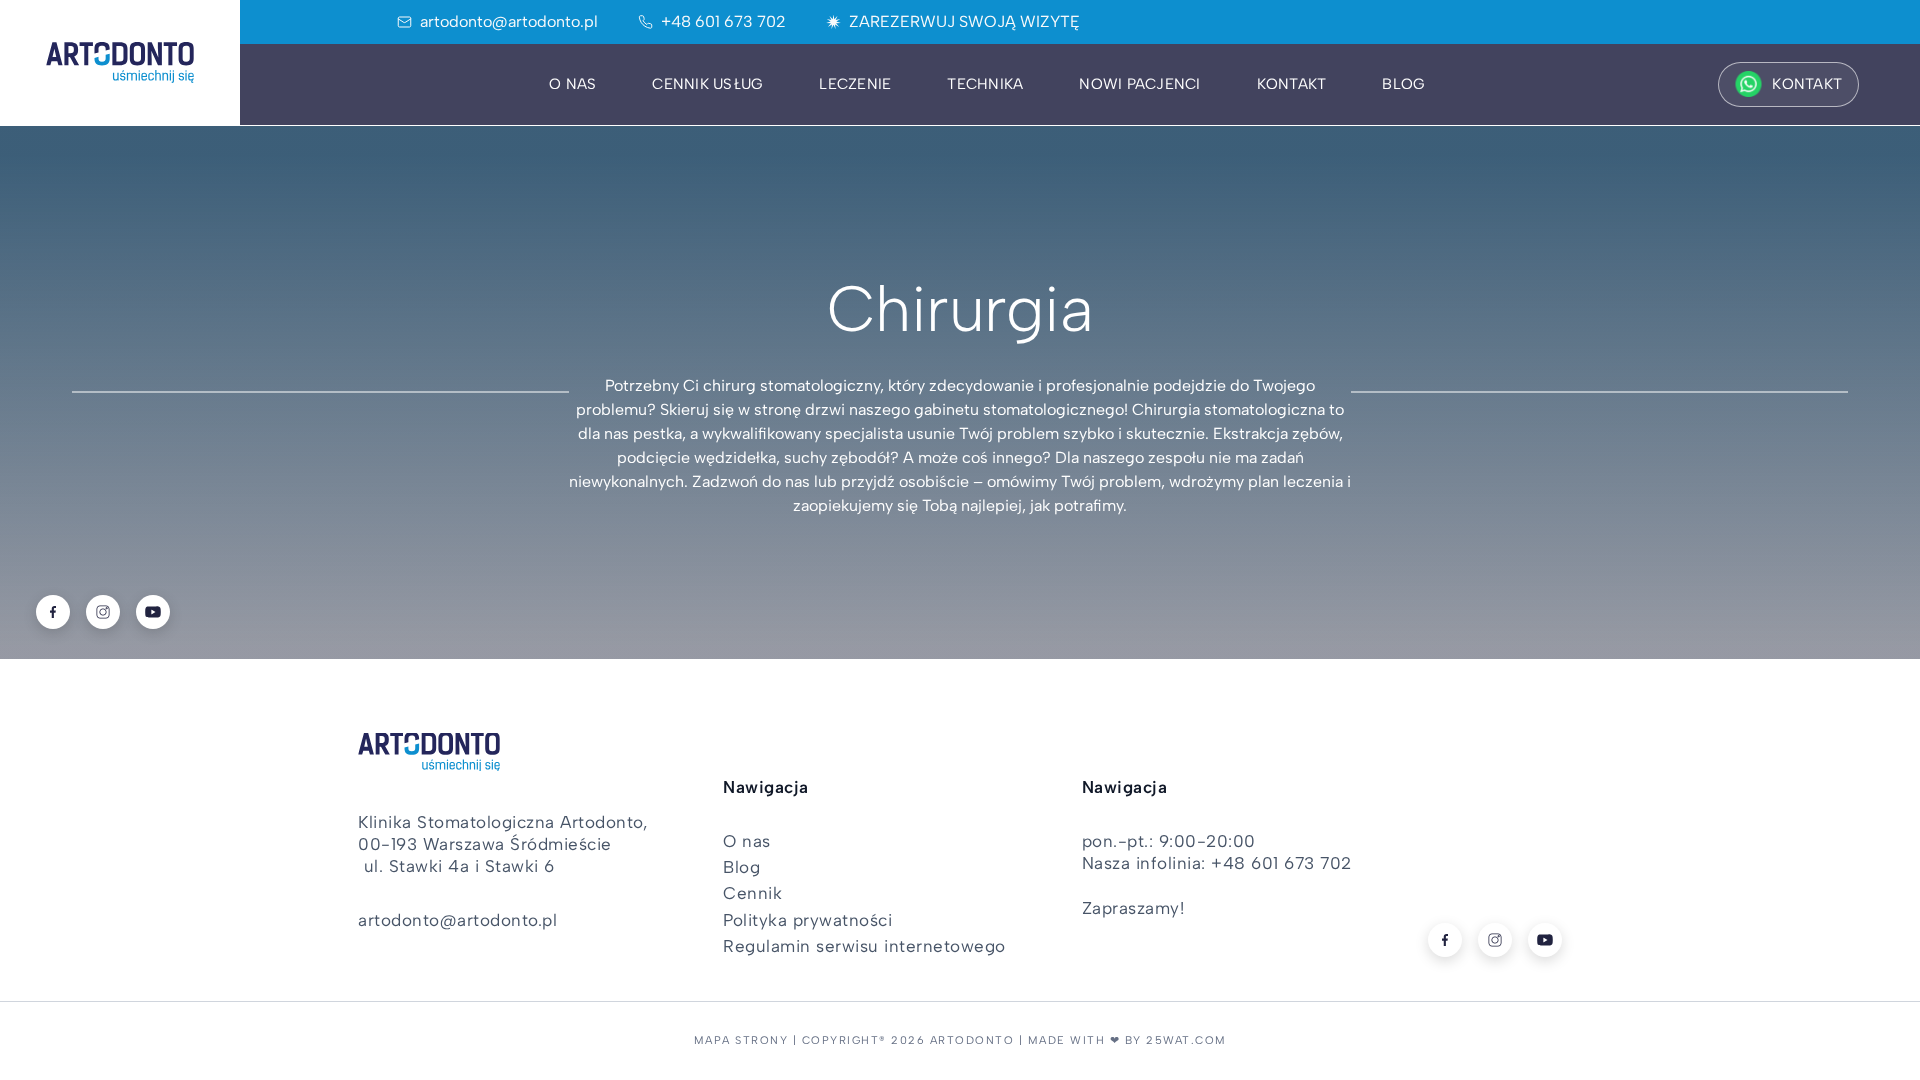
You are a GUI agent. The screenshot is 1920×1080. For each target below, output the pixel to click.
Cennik (752, 893)
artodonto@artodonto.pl (509, 21)
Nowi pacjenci (1139, 84)
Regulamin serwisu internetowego (864, 946)
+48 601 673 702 (723, 21)
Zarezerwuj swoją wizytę (964, 21)
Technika (985, 84)
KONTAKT (1807, 84)
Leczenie (855, 84)
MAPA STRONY (741, 1040)
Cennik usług (707, 84)
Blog (1403, 84)
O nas (572, 84)
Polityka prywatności (807, 920)
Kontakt (1292, 84)
